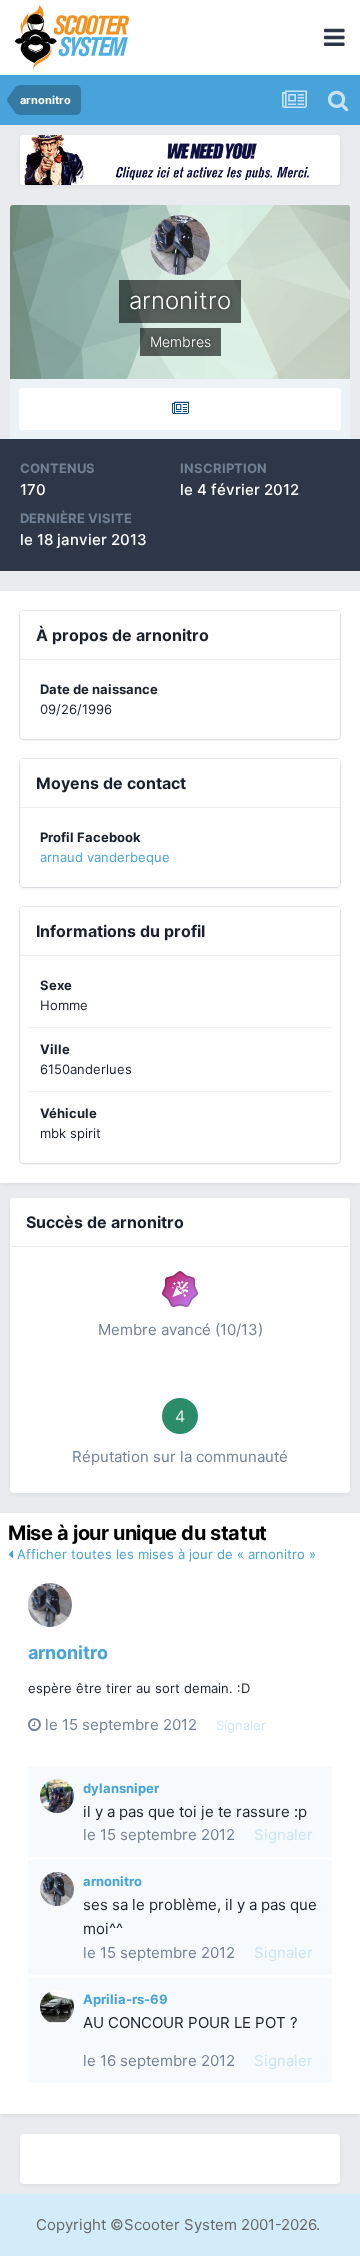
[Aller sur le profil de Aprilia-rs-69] (57, 2007)
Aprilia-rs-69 (125, 1999)
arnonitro (68, 1652)
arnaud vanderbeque (105, 857)
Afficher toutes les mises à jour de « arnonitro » (164, 1554)
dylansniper (121, 1788)
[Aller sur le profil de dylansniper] (57, 1796)
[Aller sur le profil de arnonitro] (50, 1605)
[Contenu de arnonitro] (180, 409)
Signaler (241, 1725)
